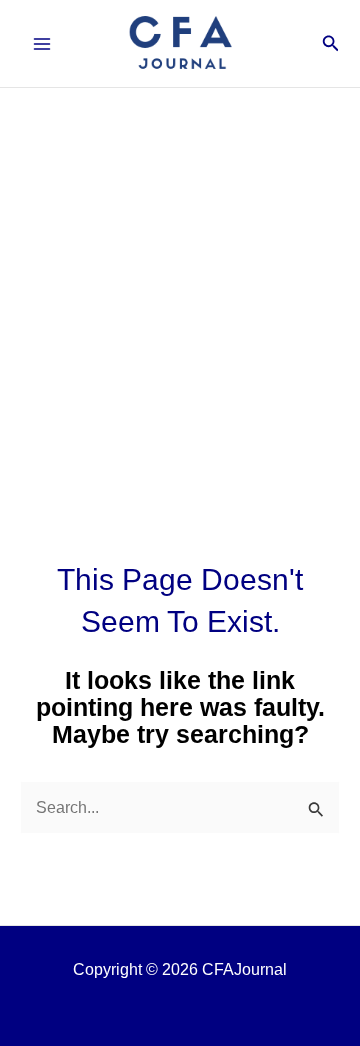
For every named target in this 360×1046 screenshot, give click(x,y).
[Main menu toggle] (42, 43)
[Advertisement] (180, 278)
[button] (331, 44)
